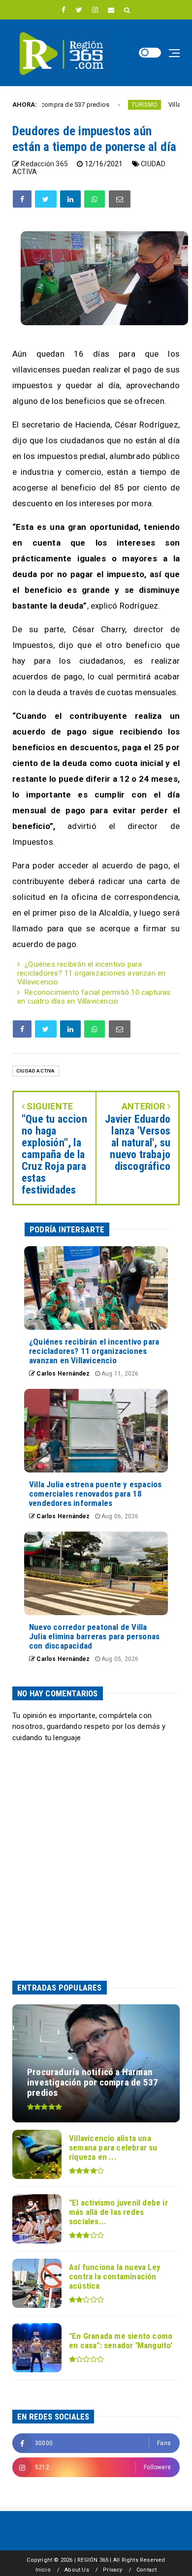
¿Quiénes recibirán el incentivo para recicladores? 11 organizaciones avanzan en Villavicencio (91, 973)
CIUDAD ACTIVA (36, 1071)
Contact (146, 2570)
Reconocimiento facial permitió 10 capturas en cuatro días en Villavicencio (94, 997)
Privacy (112, 2570)
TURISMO (112, 105)
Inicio (43, 2570)
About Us (77, 2570)
